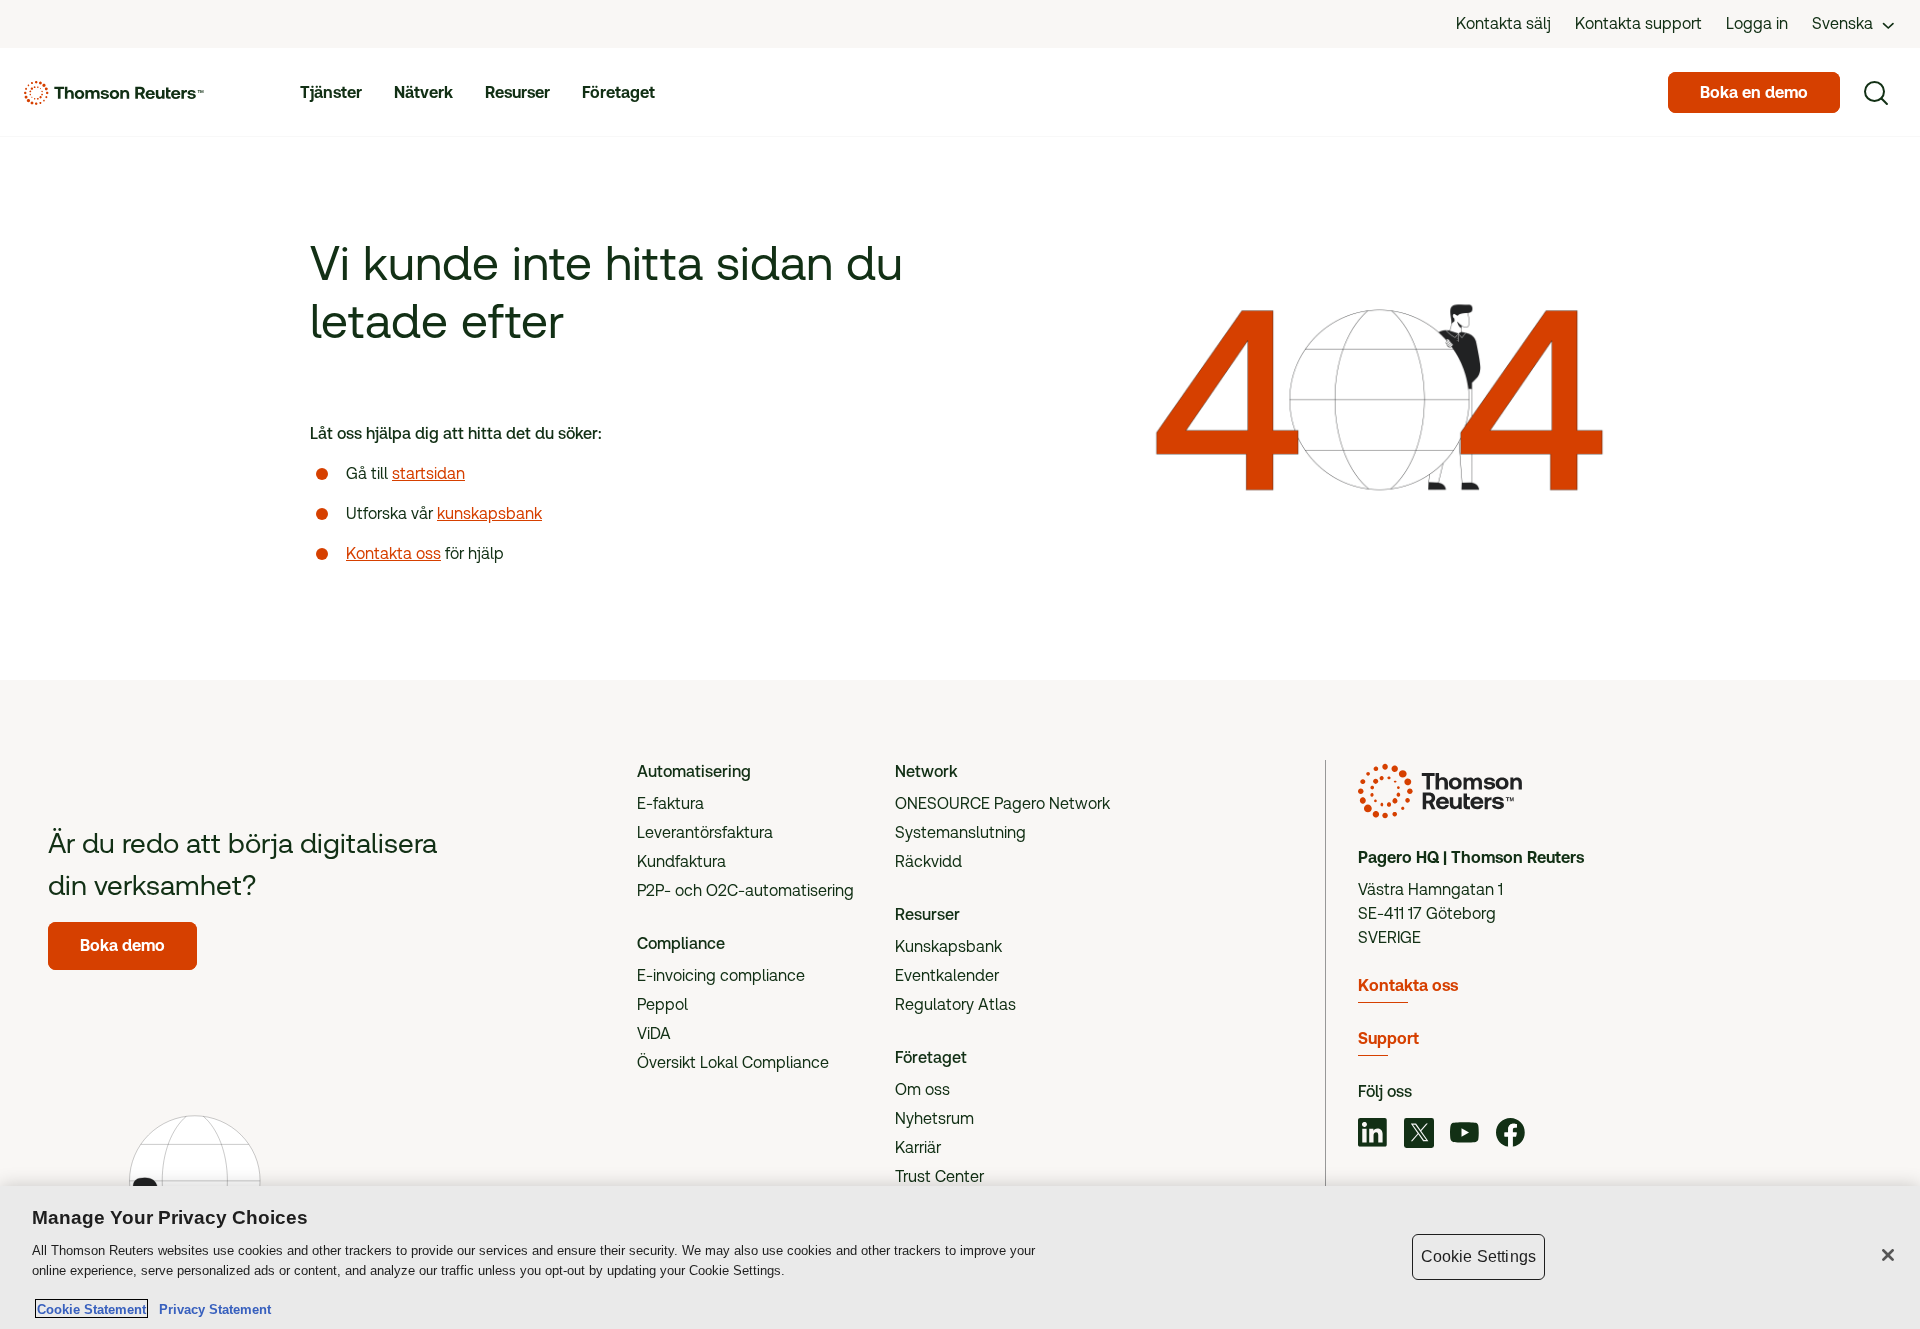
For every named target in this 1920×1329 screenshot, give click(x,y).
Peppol (662, 1004)
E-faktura (670, 803)
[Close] (1888, 1255)
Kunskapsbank (948, 946)
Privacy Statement (211, 1308)
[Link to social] (1373, 1135)
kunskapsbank (489, 513)
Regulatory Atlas (955, 1004)
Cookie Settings (1478, 1256)
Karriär (918, 1147)
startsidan (428, 473)
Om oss (922, 1089)
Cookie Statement (91, 1308)
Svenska (1842, 23)
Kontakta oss (393, 553)
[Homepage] (114, 93)
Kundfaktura (681, 861)
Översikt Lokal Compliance (733, 1062)
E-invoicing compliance (721, 975)
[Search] (1876, 93)
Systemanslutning (960, 832)
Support (1388, 1038)
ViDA (654, 1033)
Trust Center (939, 1176)
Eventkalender (947, 975)
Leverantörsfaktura (705, 832)
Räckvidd (928, 861)
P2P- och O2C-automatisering (745, 890)
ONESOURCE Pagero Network (1002, 803)
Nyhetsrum (934, 1118)
